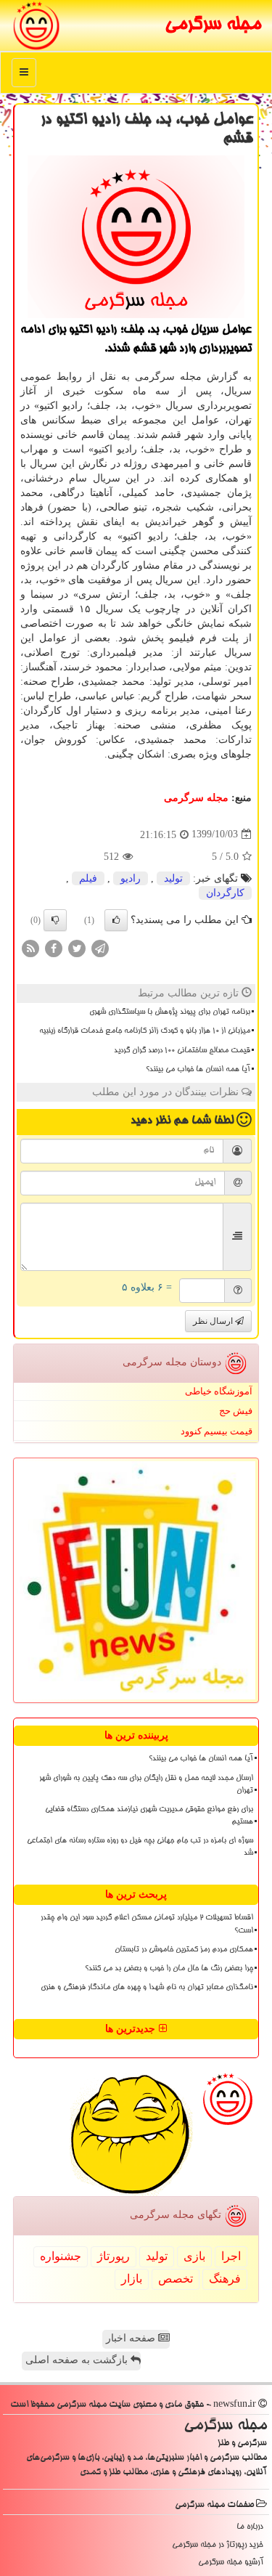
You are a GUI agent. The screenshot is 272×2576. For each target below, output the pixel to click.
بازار (132, 2279)
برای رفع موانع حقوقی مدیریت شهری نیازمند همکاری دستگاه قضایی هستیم (149, 1816)
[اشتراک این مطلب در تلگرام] (100, 947)
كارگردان (225, 893)
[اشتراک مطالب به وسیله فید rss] (30, 947)
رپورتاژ (114, 2256)
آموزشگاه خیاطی (219, 1391)
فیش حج (236, 1411)
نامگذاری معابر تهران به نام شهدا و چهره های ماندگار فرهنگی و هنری (147, 1988)
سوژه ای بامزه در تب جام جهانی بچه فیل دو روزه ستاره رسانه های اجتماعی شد (140, 1847)
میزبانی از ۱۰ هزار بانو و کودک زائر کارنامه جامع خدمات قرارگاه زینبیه (145, 1031)
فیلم (88, 878)
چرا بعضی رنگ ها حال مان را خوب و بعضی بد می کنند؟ (169, 1969)
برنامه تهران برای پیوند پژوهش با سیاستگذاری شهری (170, 1012)
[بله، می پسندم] (116, 920)
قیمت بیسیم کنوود (217, 1431)
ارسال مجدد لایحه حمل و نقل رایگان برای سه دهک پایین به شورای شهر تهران (146, 1785)
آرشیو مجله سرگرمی (231, 2563)
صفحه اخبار (132, 2338)
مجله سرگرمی (213, 25)
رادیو (131, 878)
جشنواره (61, 2256)
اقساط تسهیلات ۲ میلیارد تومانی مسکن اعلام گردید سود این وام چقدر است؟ (147, 1924)
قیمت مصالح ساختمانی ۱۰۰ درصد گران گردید (182, 1051)
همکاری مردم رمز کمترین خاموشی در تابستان (184, 1950)
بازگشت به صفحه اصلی (78, 2360)
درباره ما (250, 2527)
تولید (173, 878)
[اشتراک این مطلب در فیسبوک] (54, 947)
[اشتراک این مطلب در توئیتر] (77, 947)
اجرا (231, 2256)
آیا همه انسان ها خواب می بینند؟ (198, 1070)
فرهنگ (225, 2279)
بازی (194, 2256)
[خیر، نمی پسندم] (55, 920)
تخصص (176, 2279)
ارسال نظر (214, 1321)
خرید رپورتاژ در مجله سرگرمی (218, 2545)
